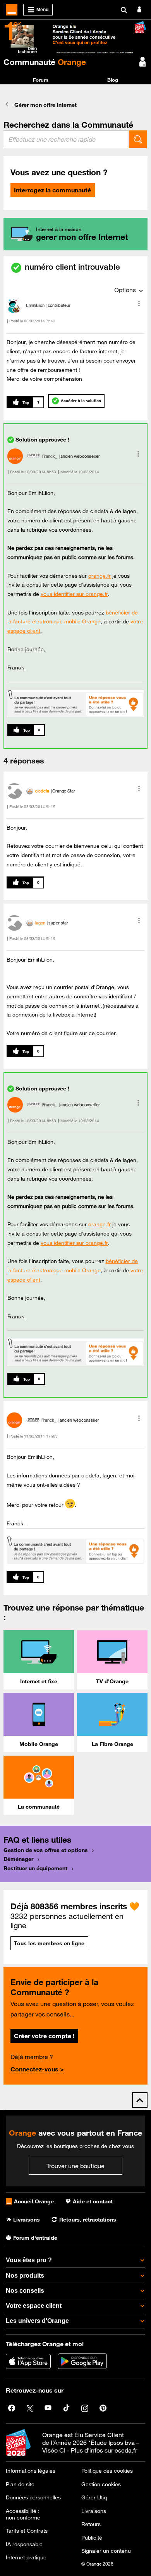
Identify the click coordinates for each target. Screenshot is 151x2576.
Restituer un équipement (35, 1868)
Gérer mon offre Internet (45, 105)
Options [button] (125, 290)
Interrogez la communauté (52, 190)
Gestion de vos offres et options (46, 1850)
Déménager (18, 1859)
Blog (113, 80)
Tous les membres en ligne (49, 1943)
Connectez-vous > (37, 2069)
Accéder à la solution (81, 401)
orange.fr (100, 576)
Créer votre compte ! (44, 2036)
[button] (139, 303)
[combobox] (66, 139)
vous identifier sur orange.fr (74, 594)
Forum (41, 80)
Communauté (45, 62)
